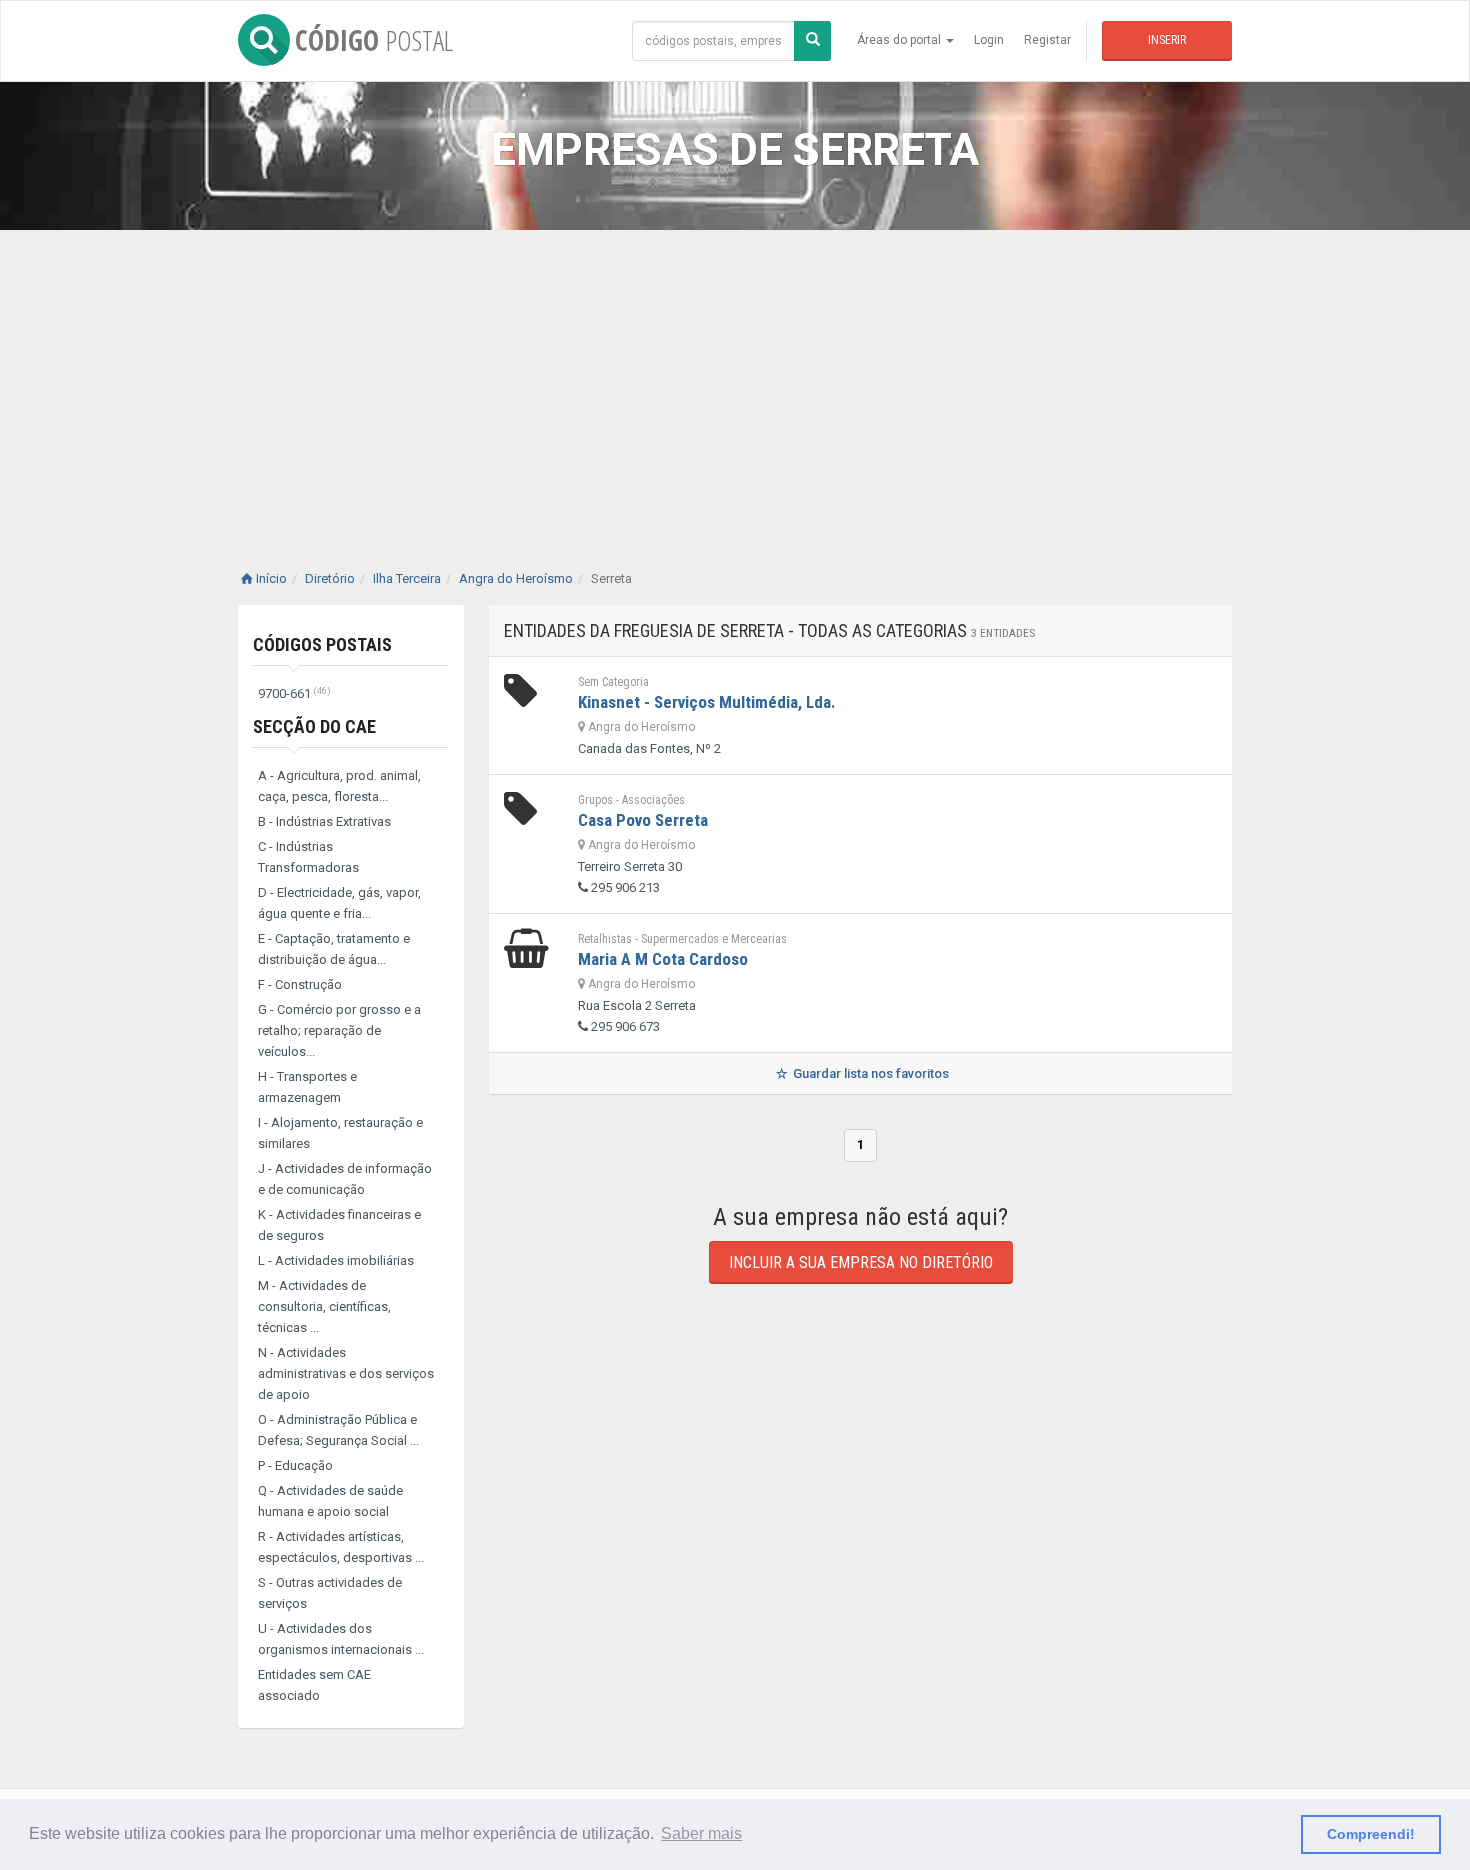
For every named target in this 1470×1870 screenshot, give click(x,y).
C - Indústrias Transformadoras (308, 857)
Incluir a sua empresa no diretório (861, 1262)
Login (989, 40)
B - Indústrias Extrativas (324, 821)
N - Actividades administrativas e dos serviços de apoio (346, 1373)
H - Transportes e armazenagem (307, 1087)
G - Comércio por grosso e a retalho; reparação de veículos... (339, 1030)
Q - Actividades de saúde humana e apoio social (330, 1501)
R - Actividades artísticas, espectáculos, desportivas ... (341, 1547)
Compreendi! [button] (1371, 1834)
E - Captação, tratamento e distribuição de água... (334, 949)
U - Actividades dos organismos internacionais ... (341, 1639)
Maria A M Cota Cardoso (663, 959)
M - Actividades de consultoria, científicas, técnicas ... (324, 1306)
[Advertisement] (735, 380)
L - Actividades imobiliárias (336, 1260)
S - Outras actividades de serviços (330, 1593)
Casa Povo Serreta (643, 820)
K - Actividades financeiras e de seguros (339, 1225)
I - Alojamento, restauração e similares (340, 1133)
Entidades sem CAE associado (314, 1685)
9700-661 (294, 693)
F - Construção (300, 984)
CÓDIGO (374, 40)
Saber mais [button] (701, 1833)
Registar (1047, 40)
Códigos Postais (322, 644)
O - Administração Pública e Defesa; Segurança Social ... (338, 1430)
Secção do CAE (314, 726)
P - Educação (295, 1465)
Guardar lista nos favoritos (869, 1073)
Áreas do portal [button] (900, 40)
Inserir (1167, 40)
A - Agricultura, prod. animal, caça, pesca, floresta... (339, 786)
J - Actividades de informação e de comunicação (345, 1179)
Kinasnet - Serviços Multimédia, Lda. (707, 702)
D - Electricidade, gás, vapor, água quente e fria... (339, 903)
